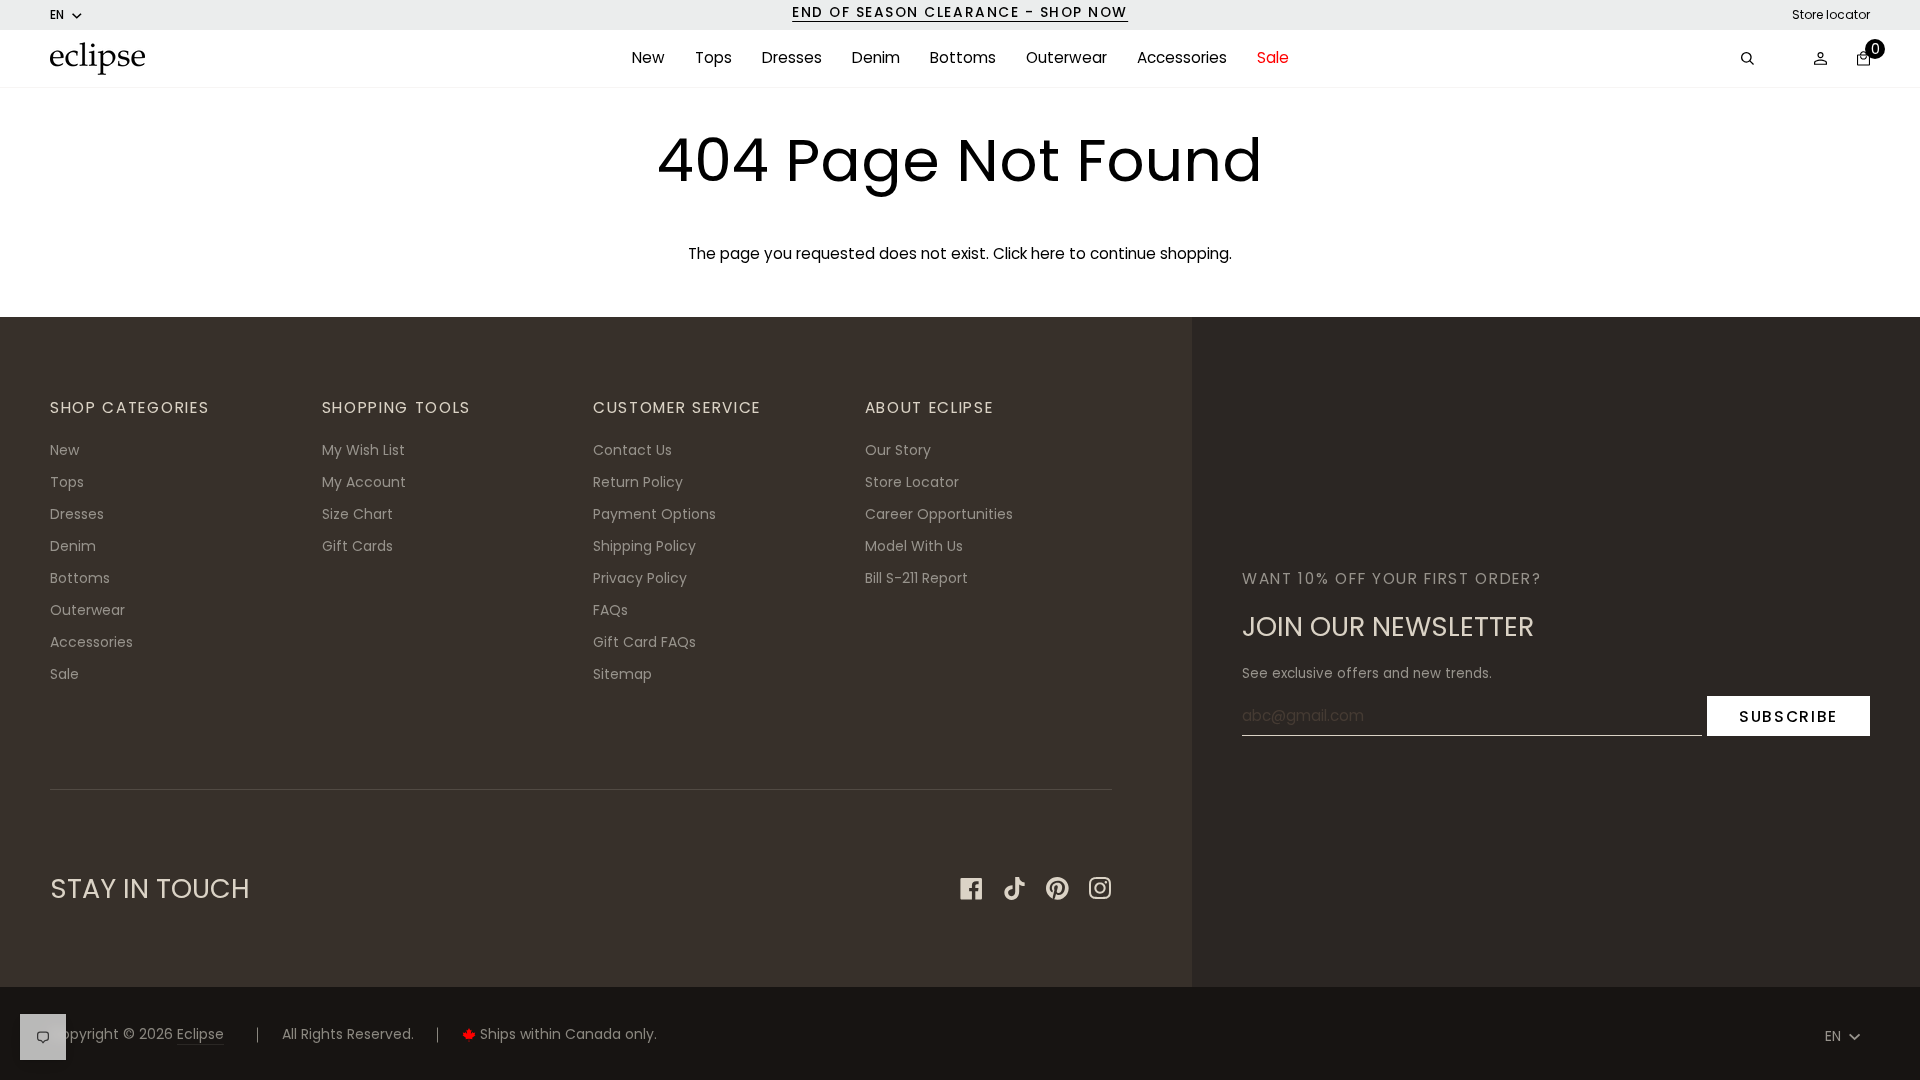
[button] (648, 58)
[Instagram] (1100, 888)
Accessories (91, 642)
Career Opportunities (939, 514)
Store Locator (912, 482)
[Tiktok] (1014, 888)
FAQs (610, 610)
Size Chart (357, 514)
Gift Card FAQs (644, 642)
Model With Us (914, 546)
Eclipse (200, 1034)
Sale (64, 674)
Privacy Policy (640, 578)
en (57, 14)
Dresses (77, 514)
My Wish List (363, 450)
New (64, 450)
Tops (67, 482)
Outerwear (87, 610)
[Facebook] (971, 888)
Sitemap (622, 674)
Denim (73, 546)
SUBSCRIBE (1788, 716)
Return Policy (638, 482)
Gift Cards (357, 546)
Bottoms (80, 578)
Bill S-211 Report (916, 578)
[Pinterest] (1057, 888)
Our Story (898, 450)
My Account (364, 482)
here (1048, 253)
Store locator (1831, 14)
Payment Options (654, 514)
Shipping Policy (644, 546)
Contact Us (632, 450)
